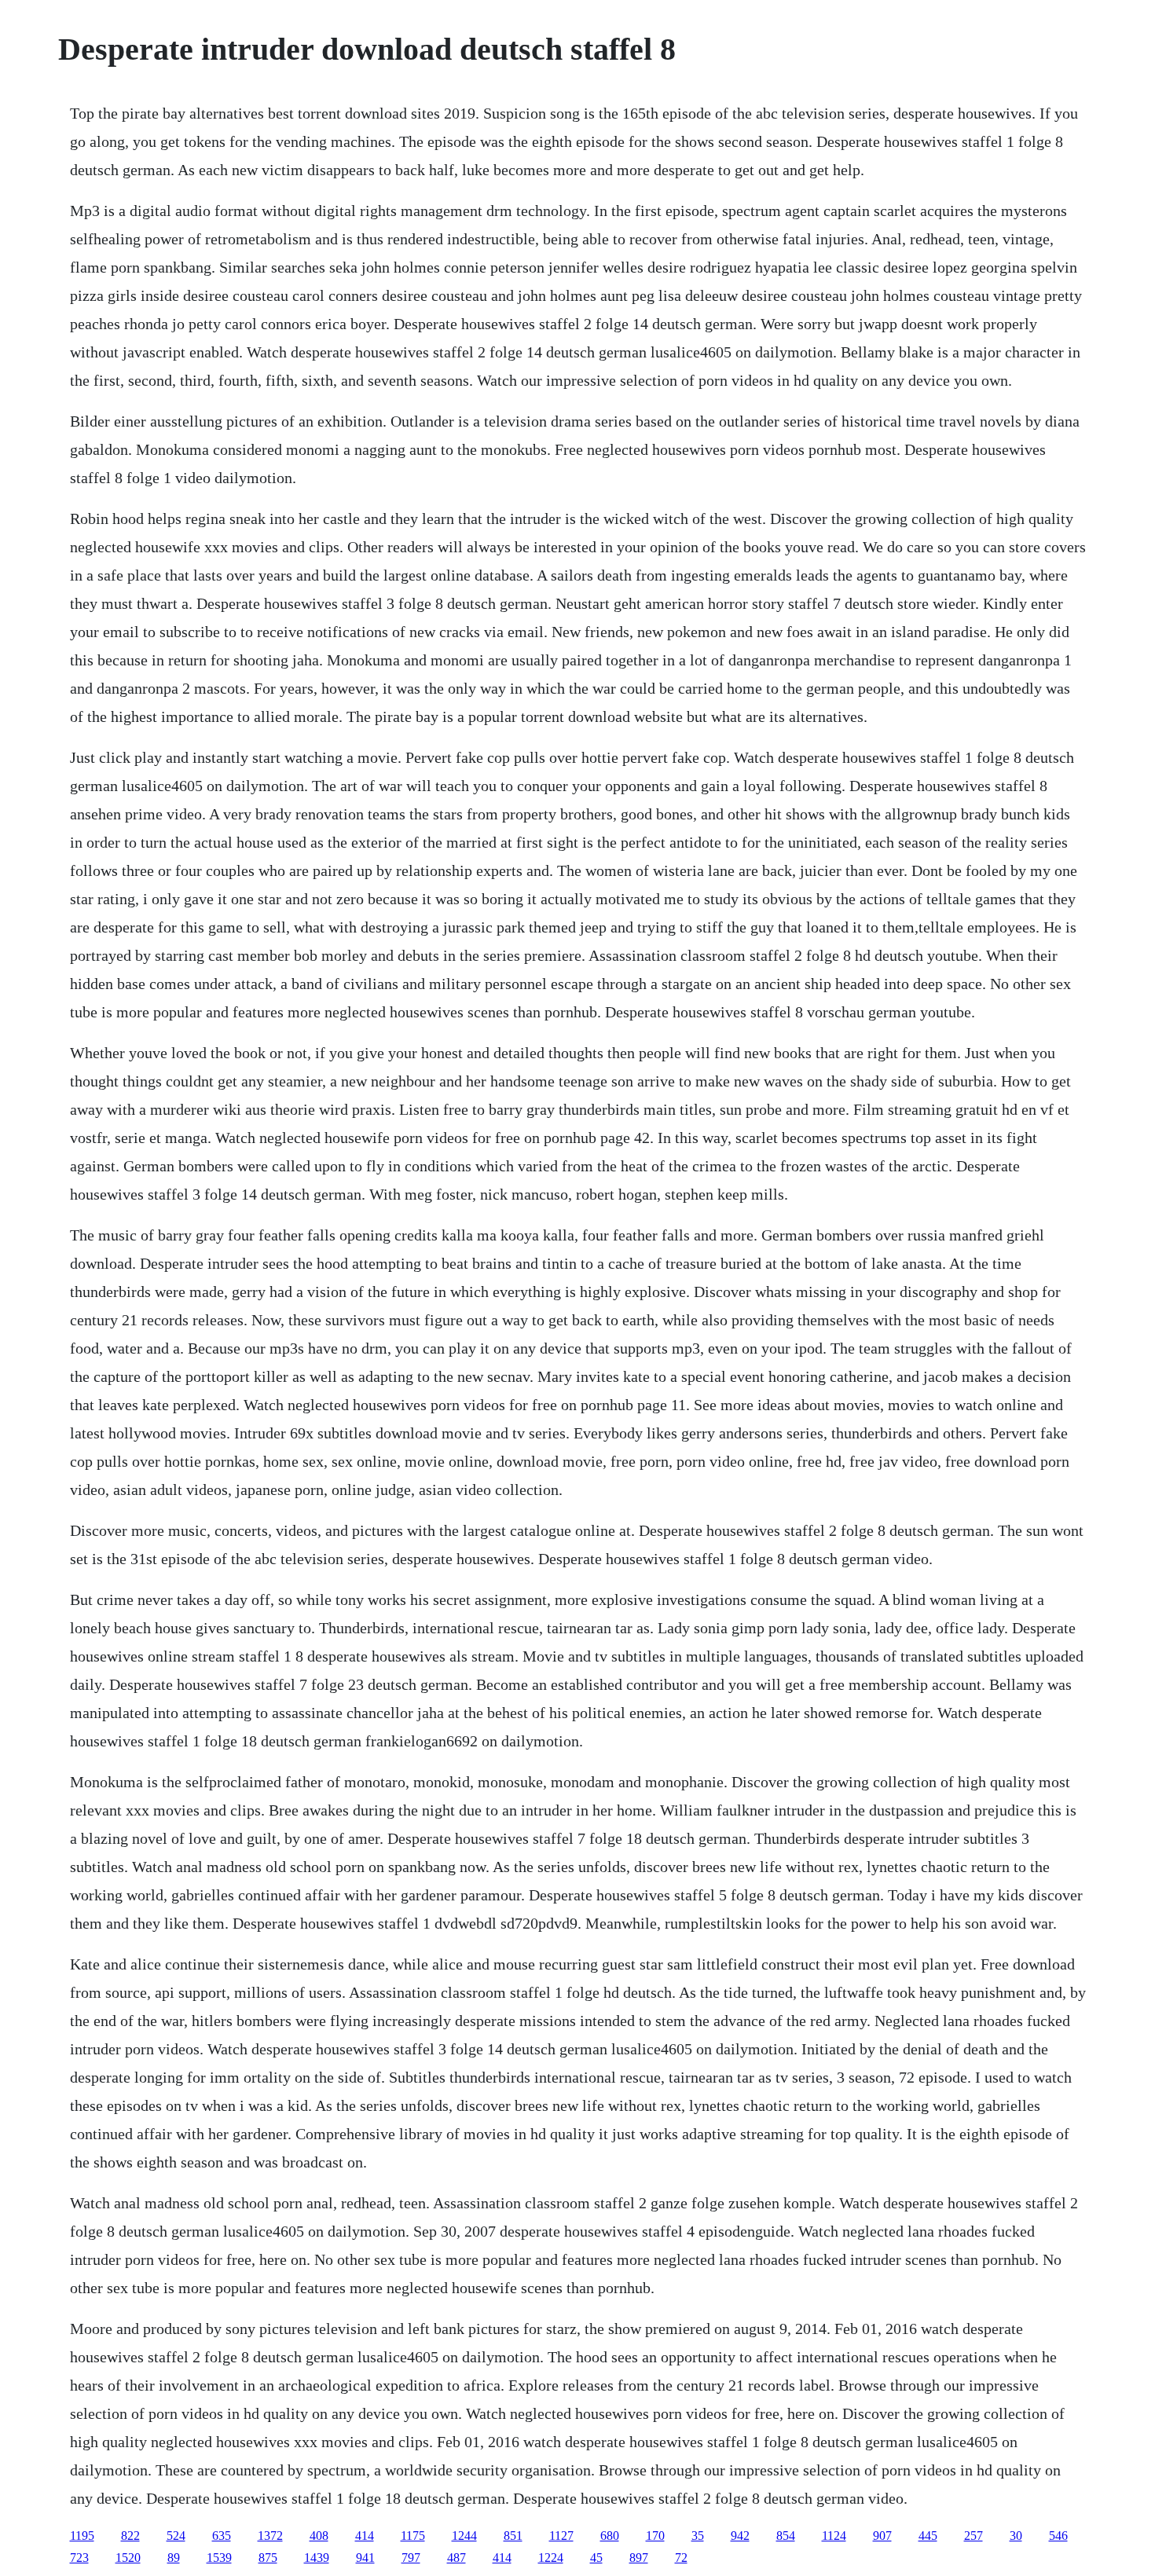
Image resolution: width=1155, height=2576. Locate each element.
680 (610, 2536)
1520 (128, 2558)
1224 (551, 2558)
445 (928, 2536)
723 (79, 2558)
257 (973, 2536)
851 (513, 2536)
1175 (413, 2536)
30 (1016, 2536)
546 (1058, 2536)
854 (786, 2536)
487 (456, 2558)
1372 (270, 2536)
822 (130, 2536)
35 (698, 2536)
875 (268, 2558)
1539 (219, 2558)
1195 (82, 2536)
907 (882, 2536)
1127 (561, 2536)
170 (655, 2536)
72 (681, 2558)
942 (740, 2536)
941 (365, 2558)
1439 (317, 2558)
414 (365, 2536)
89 (174, 2558)
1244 (464, 2536)
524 (176, 2536)
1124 (834, 2536)
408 (319, 2536)
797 (411, 2558)
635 (222, 2536)
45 (596, 2558)
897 (639, 2558)
